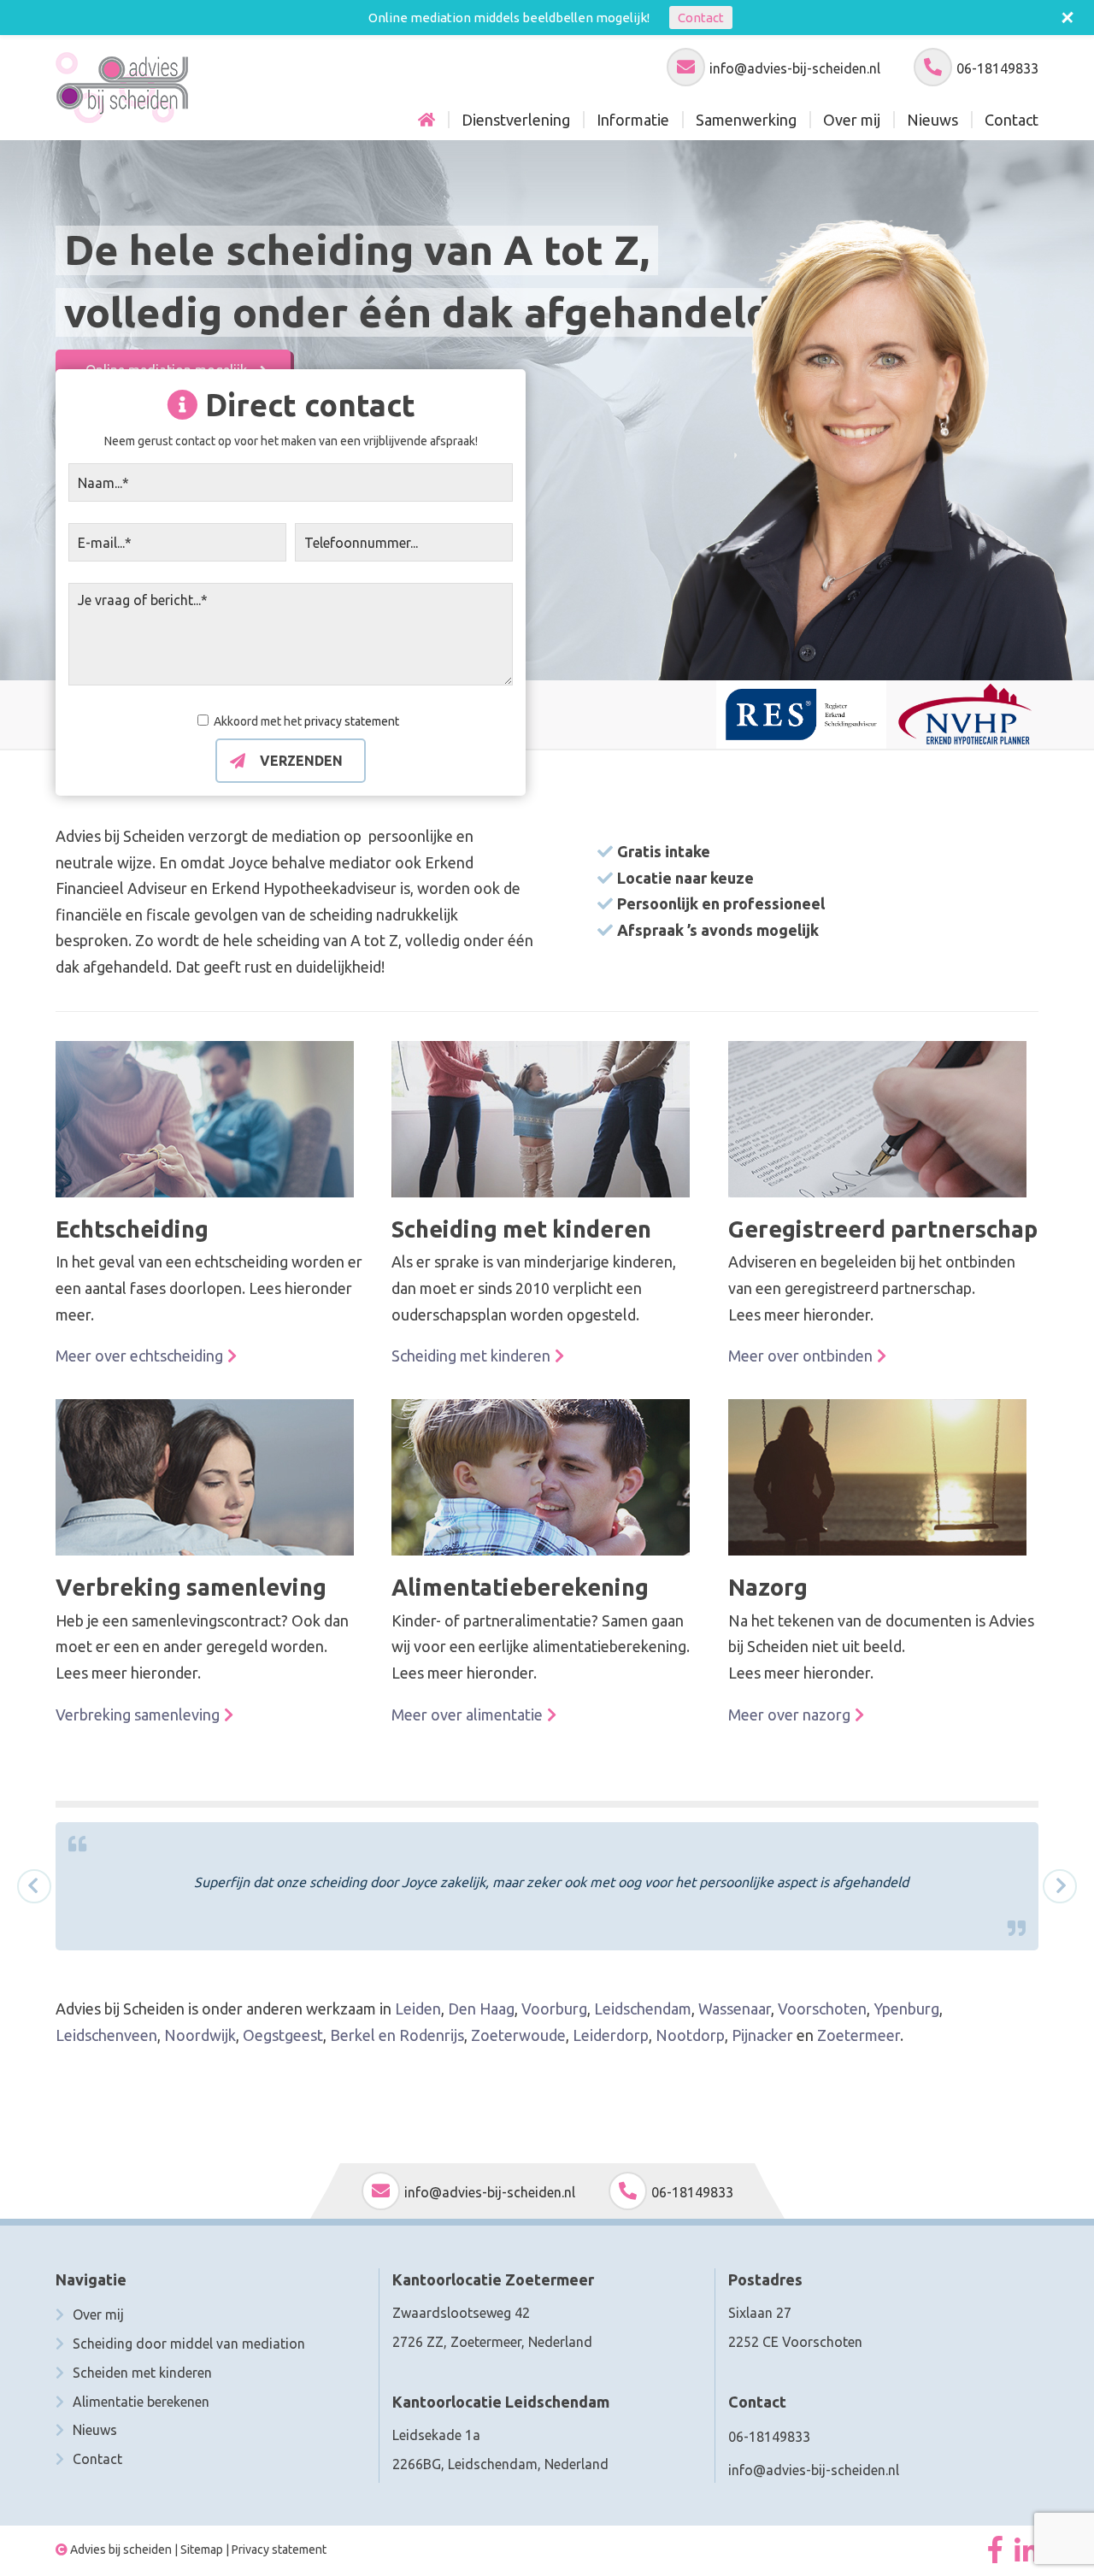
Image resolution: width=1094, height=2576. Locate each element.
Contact (97, 2459)
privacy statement (352, 721)
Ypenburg (906, 2008)
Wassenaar (735, 2008)
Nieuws (95, 2430)
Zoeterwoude (518, 2035)
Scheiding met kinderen (471, 1356)
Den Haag (481, 2008)
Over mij (98, 2314)
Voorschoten (822, 2008)
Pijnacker (762, 2035)
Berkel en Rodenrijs (397, 2035)
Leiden (418, 2008)
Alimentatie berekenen (141, 2402)
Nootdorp (690, 2035)
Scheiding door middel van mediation (189, 2344)
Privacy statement (279, 2550)
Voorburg (554, 2008)
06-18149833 (997, 68)
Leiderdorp (611, 2035)
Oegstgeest (283, 2035)
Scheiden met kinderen (142, 2373)
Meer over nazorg (789, 1714)
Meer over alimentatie (467, 1714)
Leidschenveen (106, 2035)
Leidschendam (643, 2008)
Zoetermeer (859, 2035)
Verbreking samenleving (138, 1714)
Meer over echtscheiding (139, 1356)
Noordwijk (200, 2035)
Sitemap (202, 2550)
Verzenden (301, 761)
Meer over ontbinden (800, 1356)
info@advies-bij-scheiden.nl (795, 68)
